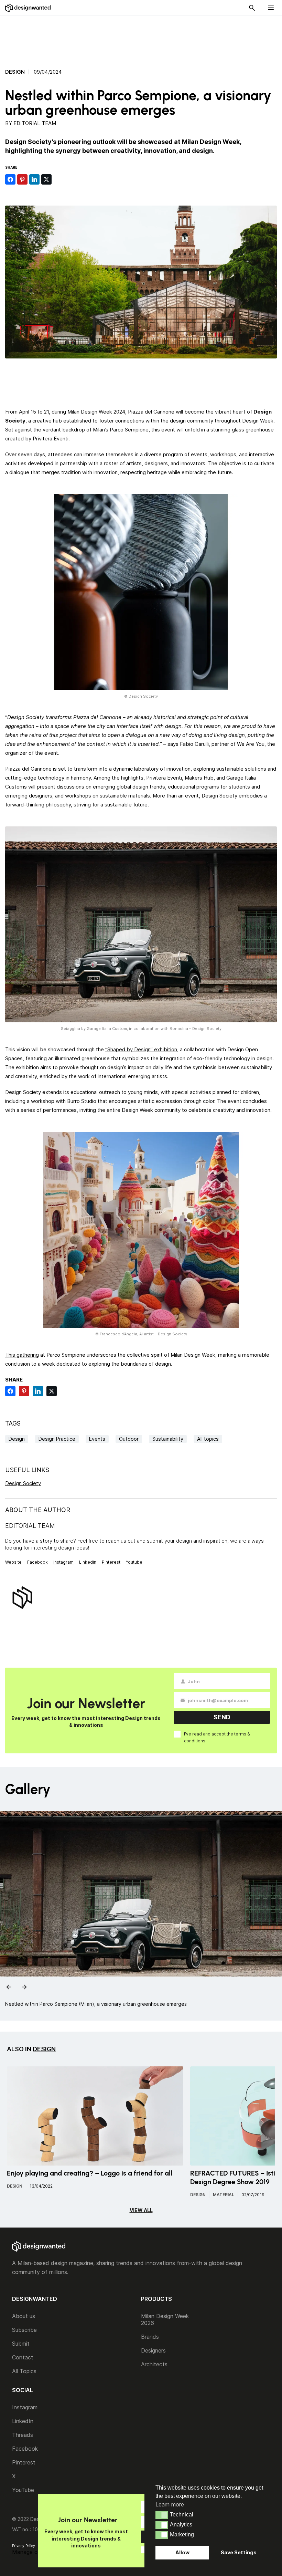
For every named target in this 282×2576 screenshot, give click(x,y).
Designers (153, 2350)
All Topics (24, 2371)
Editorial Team (35, 123)
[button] (162, 2515)
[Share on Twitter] (46, 179)
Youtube (134, 1562)
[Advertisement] (141, 38)
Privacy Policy (24, 2546)
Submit (21, 2344)
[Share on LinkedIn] (34, 179)
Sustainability (168, 1439)
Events (97, 1439)
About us (24, 2316)
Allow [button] (182, 2552)
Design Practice (57, 1439)
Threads (23, 2435)
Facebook (37, 1562)
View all (141, 2210)
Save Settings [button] (239, 2552)
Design (15, 72)
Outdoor (129, 1439)
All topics (208, 1439)
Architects (154, 2364)
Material (224, 2195)
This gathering (22, 1355)
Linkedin (88, 1562)
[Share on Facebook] (10, 179)
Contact (23, 2357)
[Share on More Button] (58, 179)
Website (13, 1562)
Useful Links (27, 1470)
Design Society (23, 1483)
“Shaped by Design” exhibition (141, 1049)
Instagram (63, 1562)
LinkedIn (23, 2421)
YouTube (23, 2490)
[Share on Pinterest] (22, 179)
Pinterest (111, 1562)
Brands (150, 2337)
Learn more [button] (170, 2504)
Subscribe (24, 2330)
